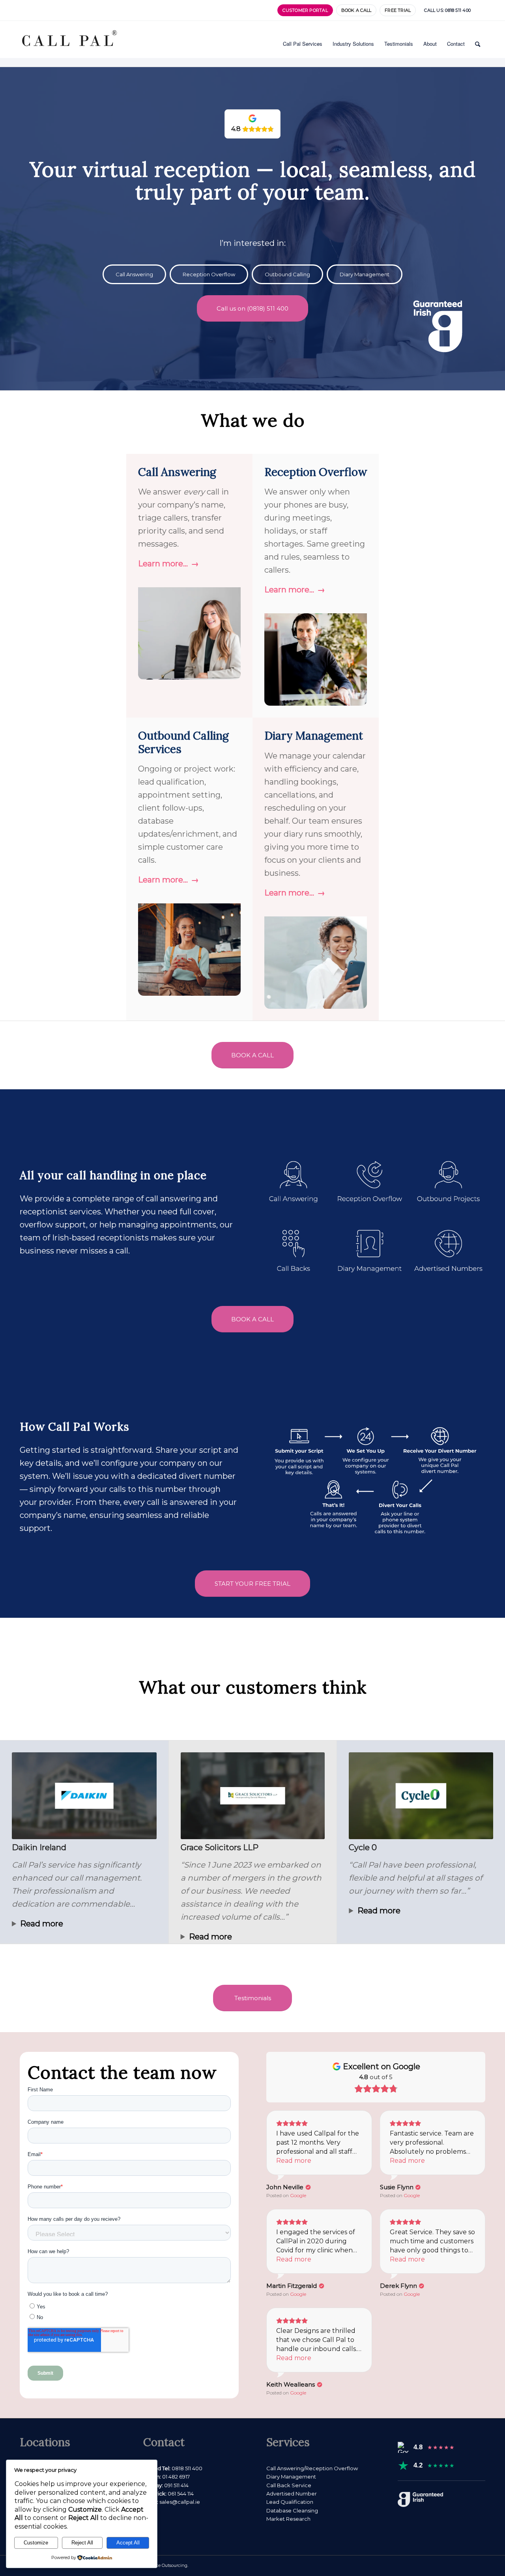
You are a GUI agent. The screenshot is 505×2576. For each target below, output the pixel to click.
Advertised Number (292, 2494)
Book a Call (356, 10)
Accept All (128, 2543)
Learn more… (163, 564)
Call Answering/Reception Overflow (312, 2468)
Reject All (82, 2543)
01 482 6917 (176, 2477)
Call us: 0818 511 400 (447, 10)
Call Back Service (289, 2485)
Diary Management (291, 2477)
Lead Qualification (290, 2502)
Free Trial (398, 10)
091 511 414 (176, 2485)
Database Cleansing (292, 2510)
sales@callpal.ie (179, 2502)
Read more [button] (294, 2161)
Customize (36, 2543)
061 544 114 (181, 2494)
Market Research (288, 2519)
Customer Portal (305, 10)
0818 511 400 (187, 2468)
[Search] (478, 44)
